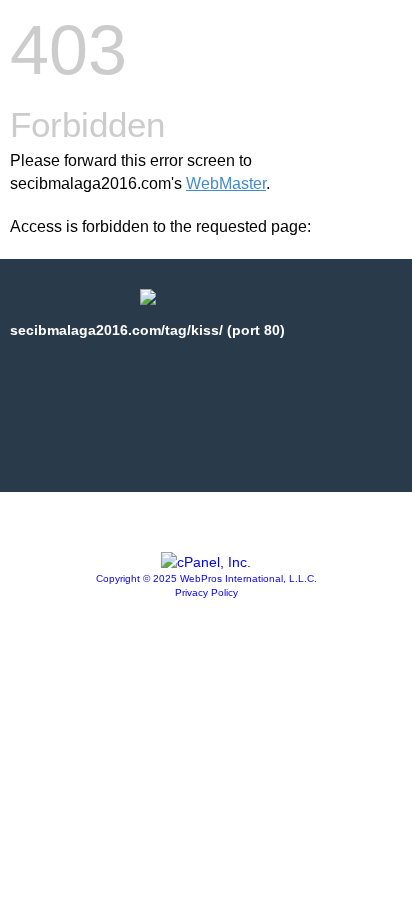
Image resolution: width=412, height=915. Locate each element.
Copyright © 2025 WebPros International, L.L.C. (206, 578)
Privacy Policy (206, 592)
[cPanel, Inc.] (206, 562)
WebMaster (226, 183)
